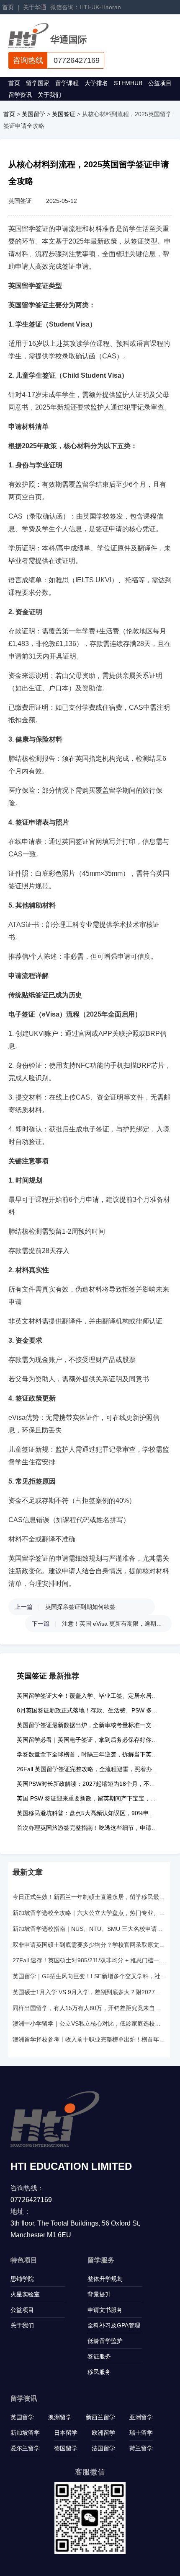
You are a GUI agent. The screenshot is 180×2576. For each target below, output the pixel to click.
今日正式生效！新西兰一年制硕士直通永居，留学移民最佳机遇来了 (89, 1897)
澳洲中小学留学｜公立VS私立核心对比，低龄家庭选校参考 (89, 2023)
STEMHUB (128, 83)
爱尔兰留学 (25, 2448)
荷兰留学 (141, 2448)
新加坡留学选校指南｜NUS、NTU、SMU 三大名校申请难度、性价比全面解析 (89, 1929)
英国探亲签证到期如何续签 (80, 1607)
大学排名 (96, 83)
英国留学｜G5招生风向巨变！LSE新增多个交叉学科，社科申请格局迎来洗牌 (89, 1976)
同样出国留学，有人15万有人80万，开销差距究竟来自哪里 (89, 2008)
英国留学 (33, 114)
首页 (8, 7)
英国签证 (64, 114)
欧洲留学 (103, 2433)
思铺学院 (22, 2279)
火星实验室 (25, 2294)
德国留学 (66, 2448)
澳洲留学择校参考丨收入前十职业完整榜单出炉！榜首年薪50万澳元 (89, 2039)
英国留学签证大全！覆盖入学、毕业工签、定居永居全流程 (93, 1696)
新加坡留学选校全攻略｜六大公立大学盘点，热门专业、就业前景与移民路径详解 (89, 1913)
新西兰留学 (100, 2417)
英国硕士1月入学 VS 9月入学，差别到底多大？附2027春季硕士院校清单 (89, 1992)
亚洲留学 (141, 2417)
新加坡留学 (25, 2433)
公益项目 (160, 83)
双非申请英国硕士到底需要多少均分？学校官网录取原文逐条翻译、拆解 (89, 1945)
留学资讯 (20, 95)
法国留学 (103, 2448)
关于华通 (35, 7)
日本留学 (66, 2433)
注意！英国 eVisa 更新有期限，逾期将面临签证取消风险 (113, 1624)
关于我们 (49, 95)
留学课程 (67, 83)
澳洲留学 (60, 2417)
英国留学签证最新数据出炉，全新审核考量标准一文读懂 (90, 1725)
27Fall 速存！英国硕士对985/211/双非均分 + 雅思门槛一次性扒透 (89, 1960)
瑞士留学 (141, 2433)
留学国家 (38, 83)
